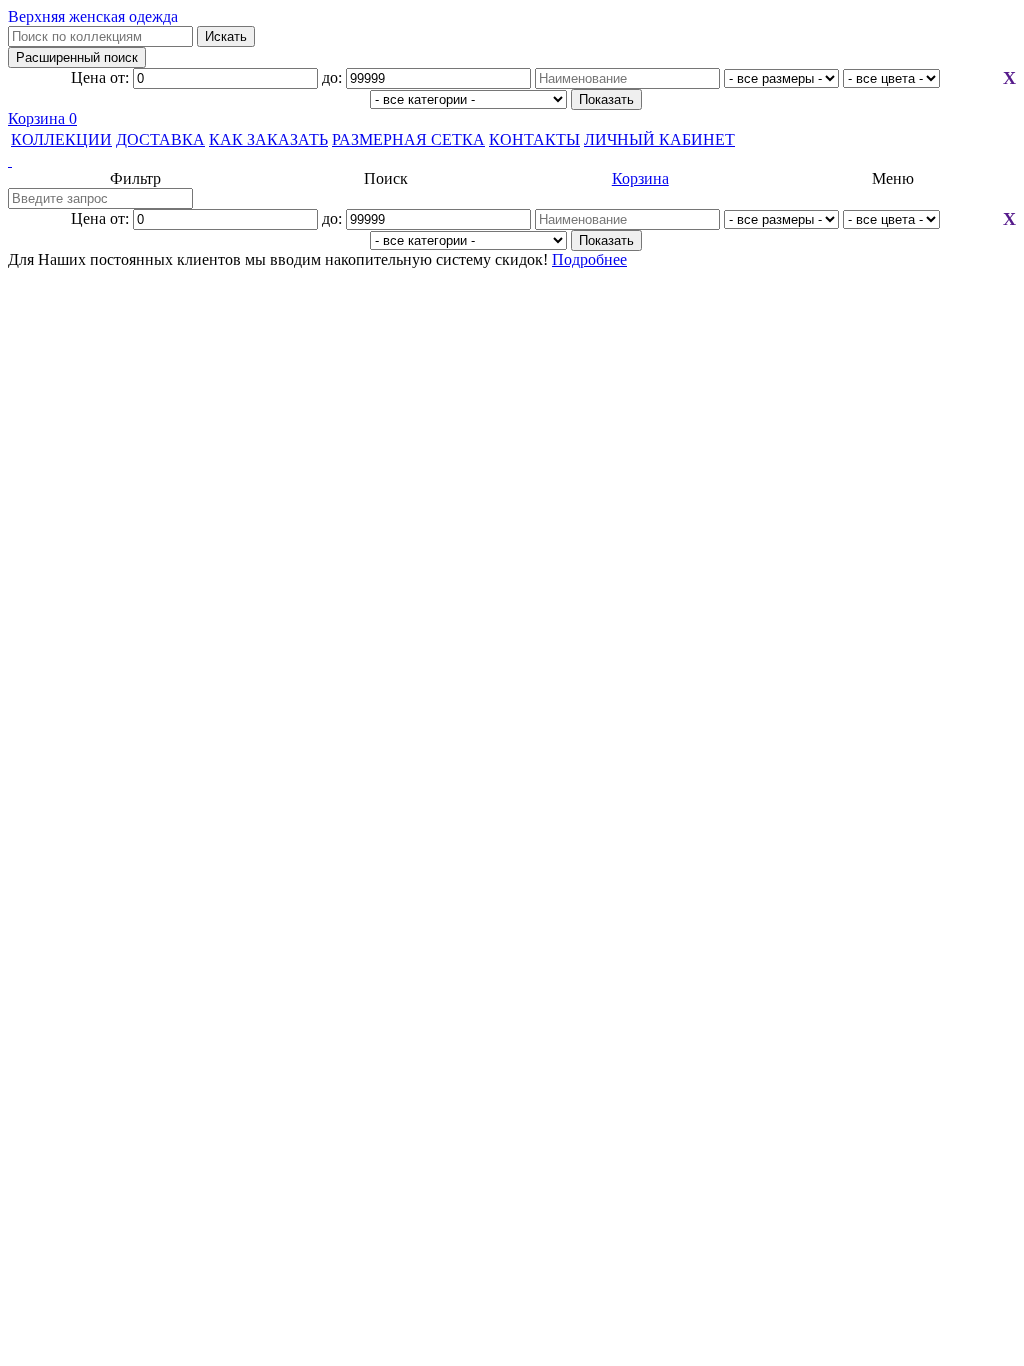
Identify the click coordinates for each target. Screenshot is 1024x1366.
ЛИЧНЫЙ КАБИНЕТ (659, 139)
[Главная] (512, 161)
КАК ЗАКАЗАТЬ (268, 139)
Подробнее (589, 259)
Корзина (42, 118)
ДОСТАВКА (160, 139)
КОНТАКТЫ (534, 139)
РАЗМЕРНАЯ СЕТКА (408, 139)
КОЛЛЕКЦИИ (61, 139)
